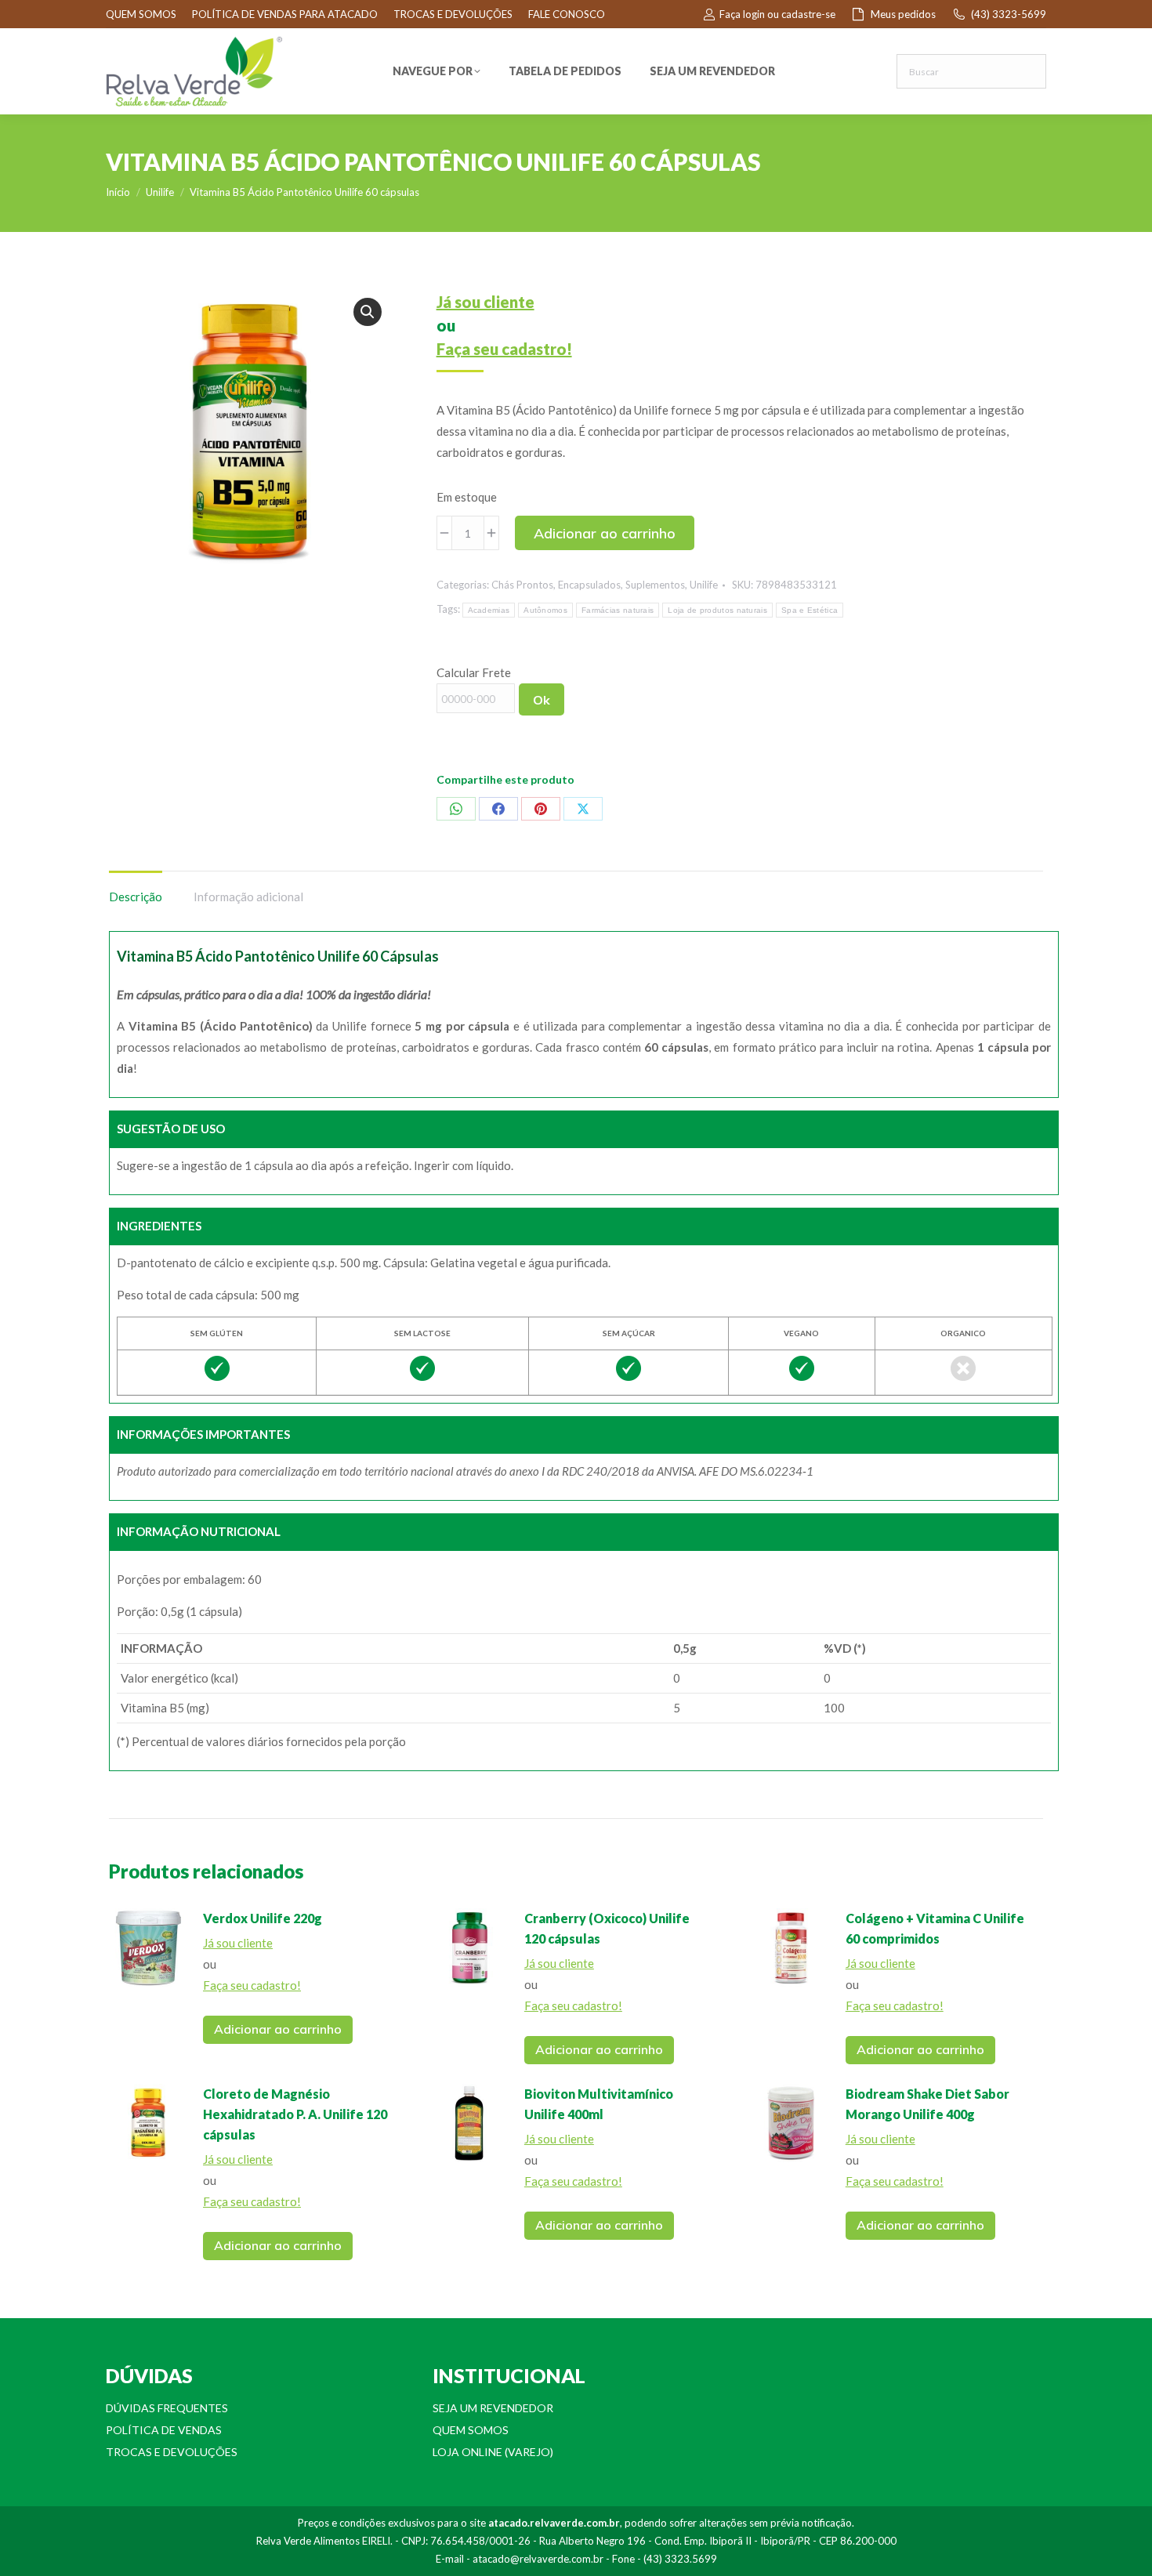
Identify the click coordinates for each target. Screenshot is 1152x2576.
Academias (489, 610)
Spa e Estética (810, 610)
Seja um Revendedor (493, 2408)
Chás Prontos (522, 585)
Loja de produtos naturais (717, 610)
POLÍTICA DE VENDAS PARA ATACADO (285, 14)
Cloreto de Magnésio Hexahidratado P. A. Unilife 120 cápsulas (295, 2114)
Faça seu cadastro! (504, 349)
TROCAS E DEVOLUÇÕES (453, 14)
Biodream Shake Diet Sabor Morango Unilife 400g (927, 2104)
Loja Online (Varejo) (493, 2452)
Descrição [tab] (136, 897)
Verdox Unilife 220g (263, 1918)
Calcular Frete (474, 672)
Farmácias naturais (618, 610)
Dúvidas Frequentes (167, 2408)
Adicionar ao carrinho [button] (278, 2029)
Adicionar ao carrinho (605, 533)
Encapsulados (589, 585)
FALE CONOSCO (567, 14)
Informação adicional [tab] (248, 897)
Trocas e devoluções (172, 2452)
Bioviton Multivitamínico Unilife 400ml (599, 2104)
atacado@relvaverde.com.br (538, 2559)
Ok (542, 700)
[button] (368, 312)
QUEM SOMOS (141, 14)
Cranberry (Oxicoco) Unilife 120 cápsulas (607, 1928)
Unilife (704, 585)
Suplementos (655, 585)
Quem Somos (471, 2430)
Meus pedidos (903, 14)
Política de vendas (164, 2430)
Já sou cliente (485, 302)
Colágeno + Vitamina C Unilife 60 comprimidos (935, 1928)
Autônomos (545, 610)
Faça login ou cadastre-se (777, 14)
